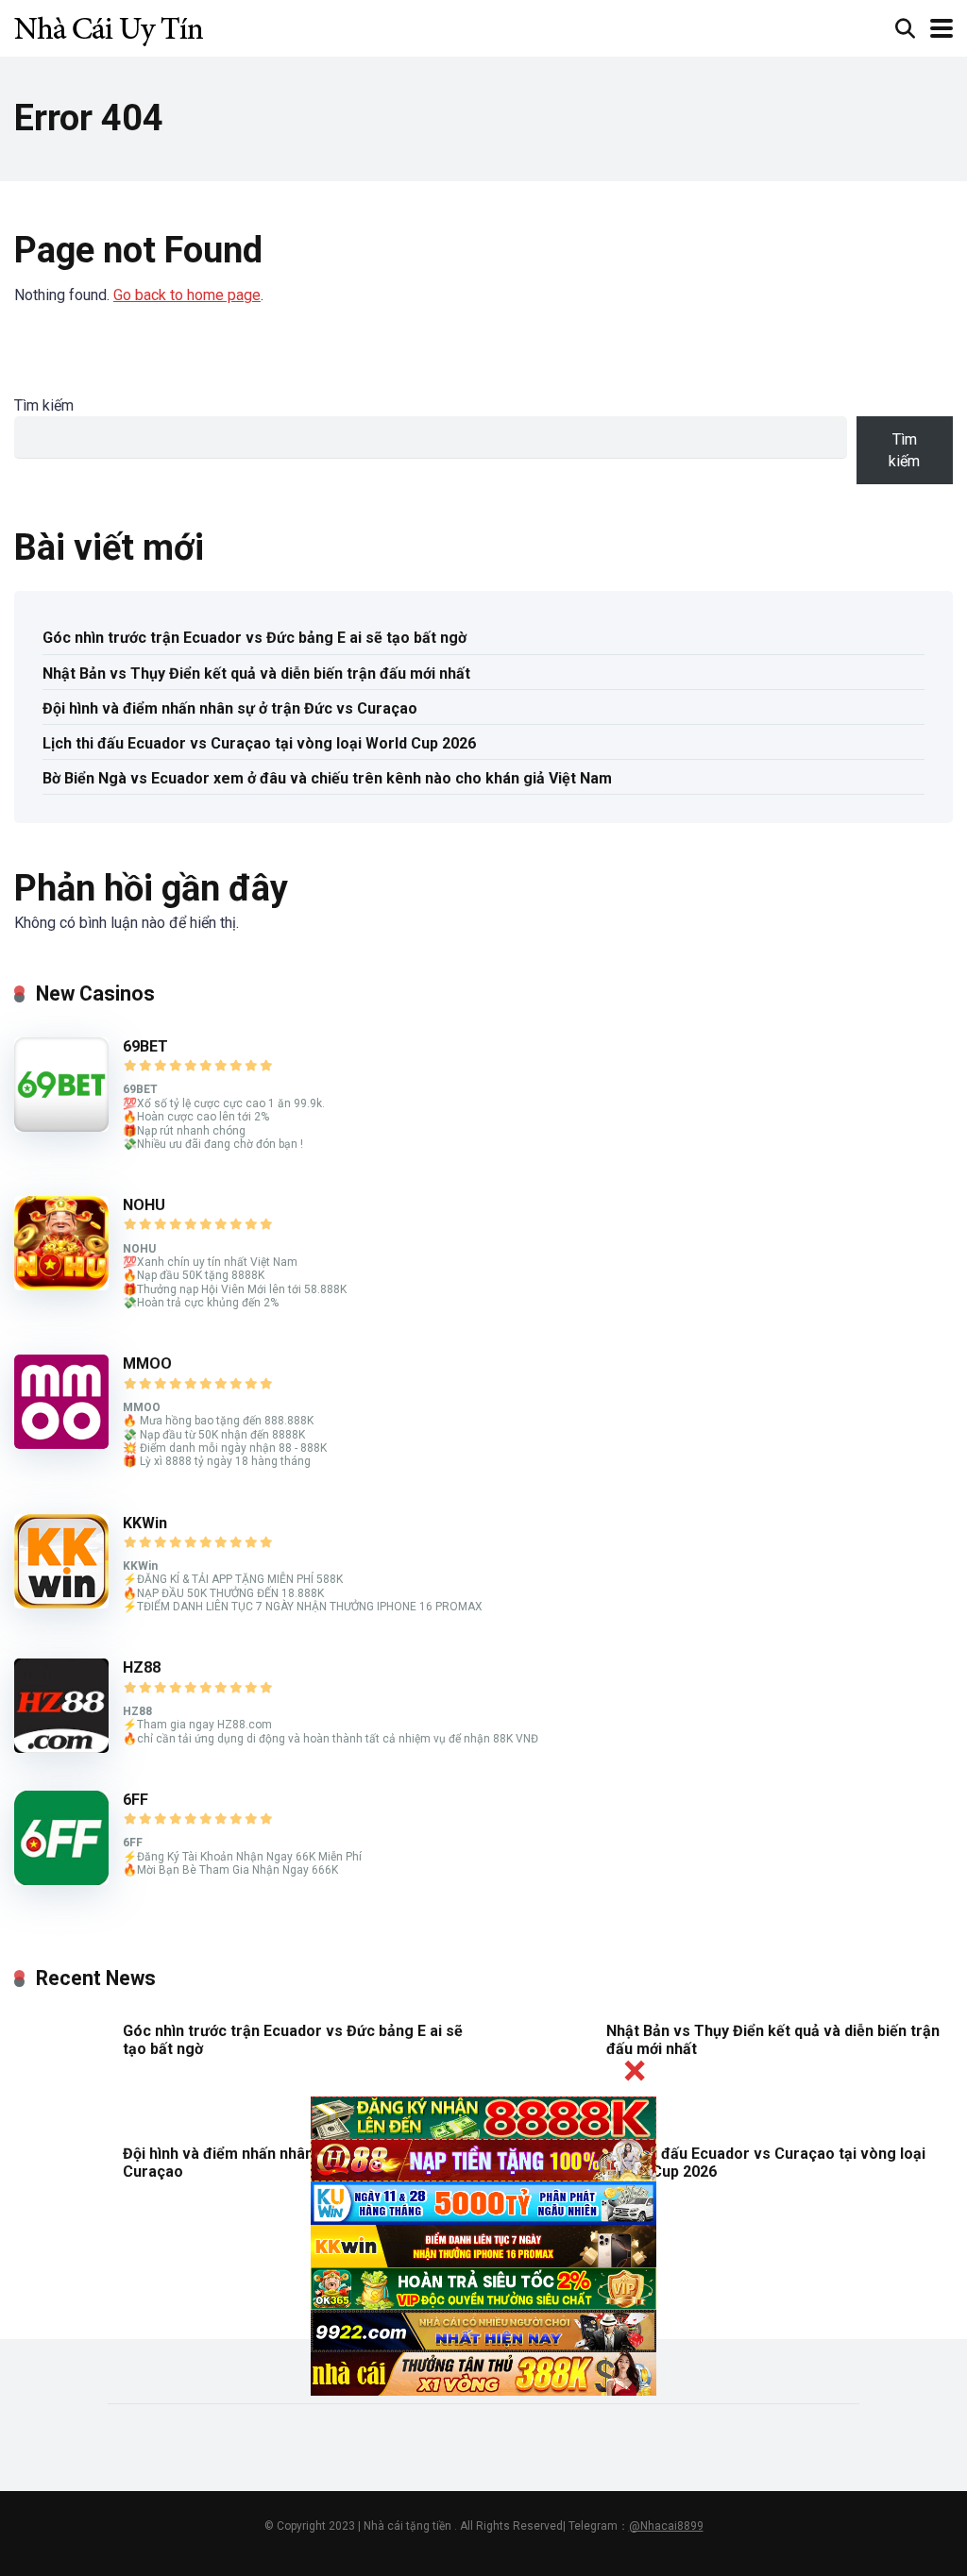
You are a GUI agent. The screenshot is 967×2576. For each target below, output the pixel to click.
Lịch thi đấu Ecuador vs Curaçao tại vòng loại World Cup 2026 (259, 743)
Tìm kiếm (44, 405)
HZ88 (142, 1667)
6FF (136, 1800)
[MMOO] (61, 1444)
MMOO (147, 1364)
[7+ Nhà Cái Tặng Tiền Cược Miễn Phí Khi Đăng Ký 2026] (109, 26)
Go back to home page (187, 295)
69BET (145, 1046)
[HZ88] (61, 1748)
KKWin (145, 1523)
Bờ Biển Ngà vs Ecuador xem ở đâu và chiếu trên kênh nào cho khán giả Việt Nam (327, 778)
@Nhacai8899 (666, 2526)
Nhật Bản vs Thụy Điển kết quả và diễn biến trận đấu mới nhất (256, 673)
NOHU (144, 1205)
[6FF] (61, 1880)
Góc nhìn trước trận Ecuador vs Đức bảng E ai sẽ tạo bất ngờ (254, 638)
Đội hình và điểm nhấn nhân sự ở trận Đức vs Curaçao (230, 708)
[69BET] (61, 1127)
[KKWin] (61, 1603)
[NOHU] (61, 1285)
